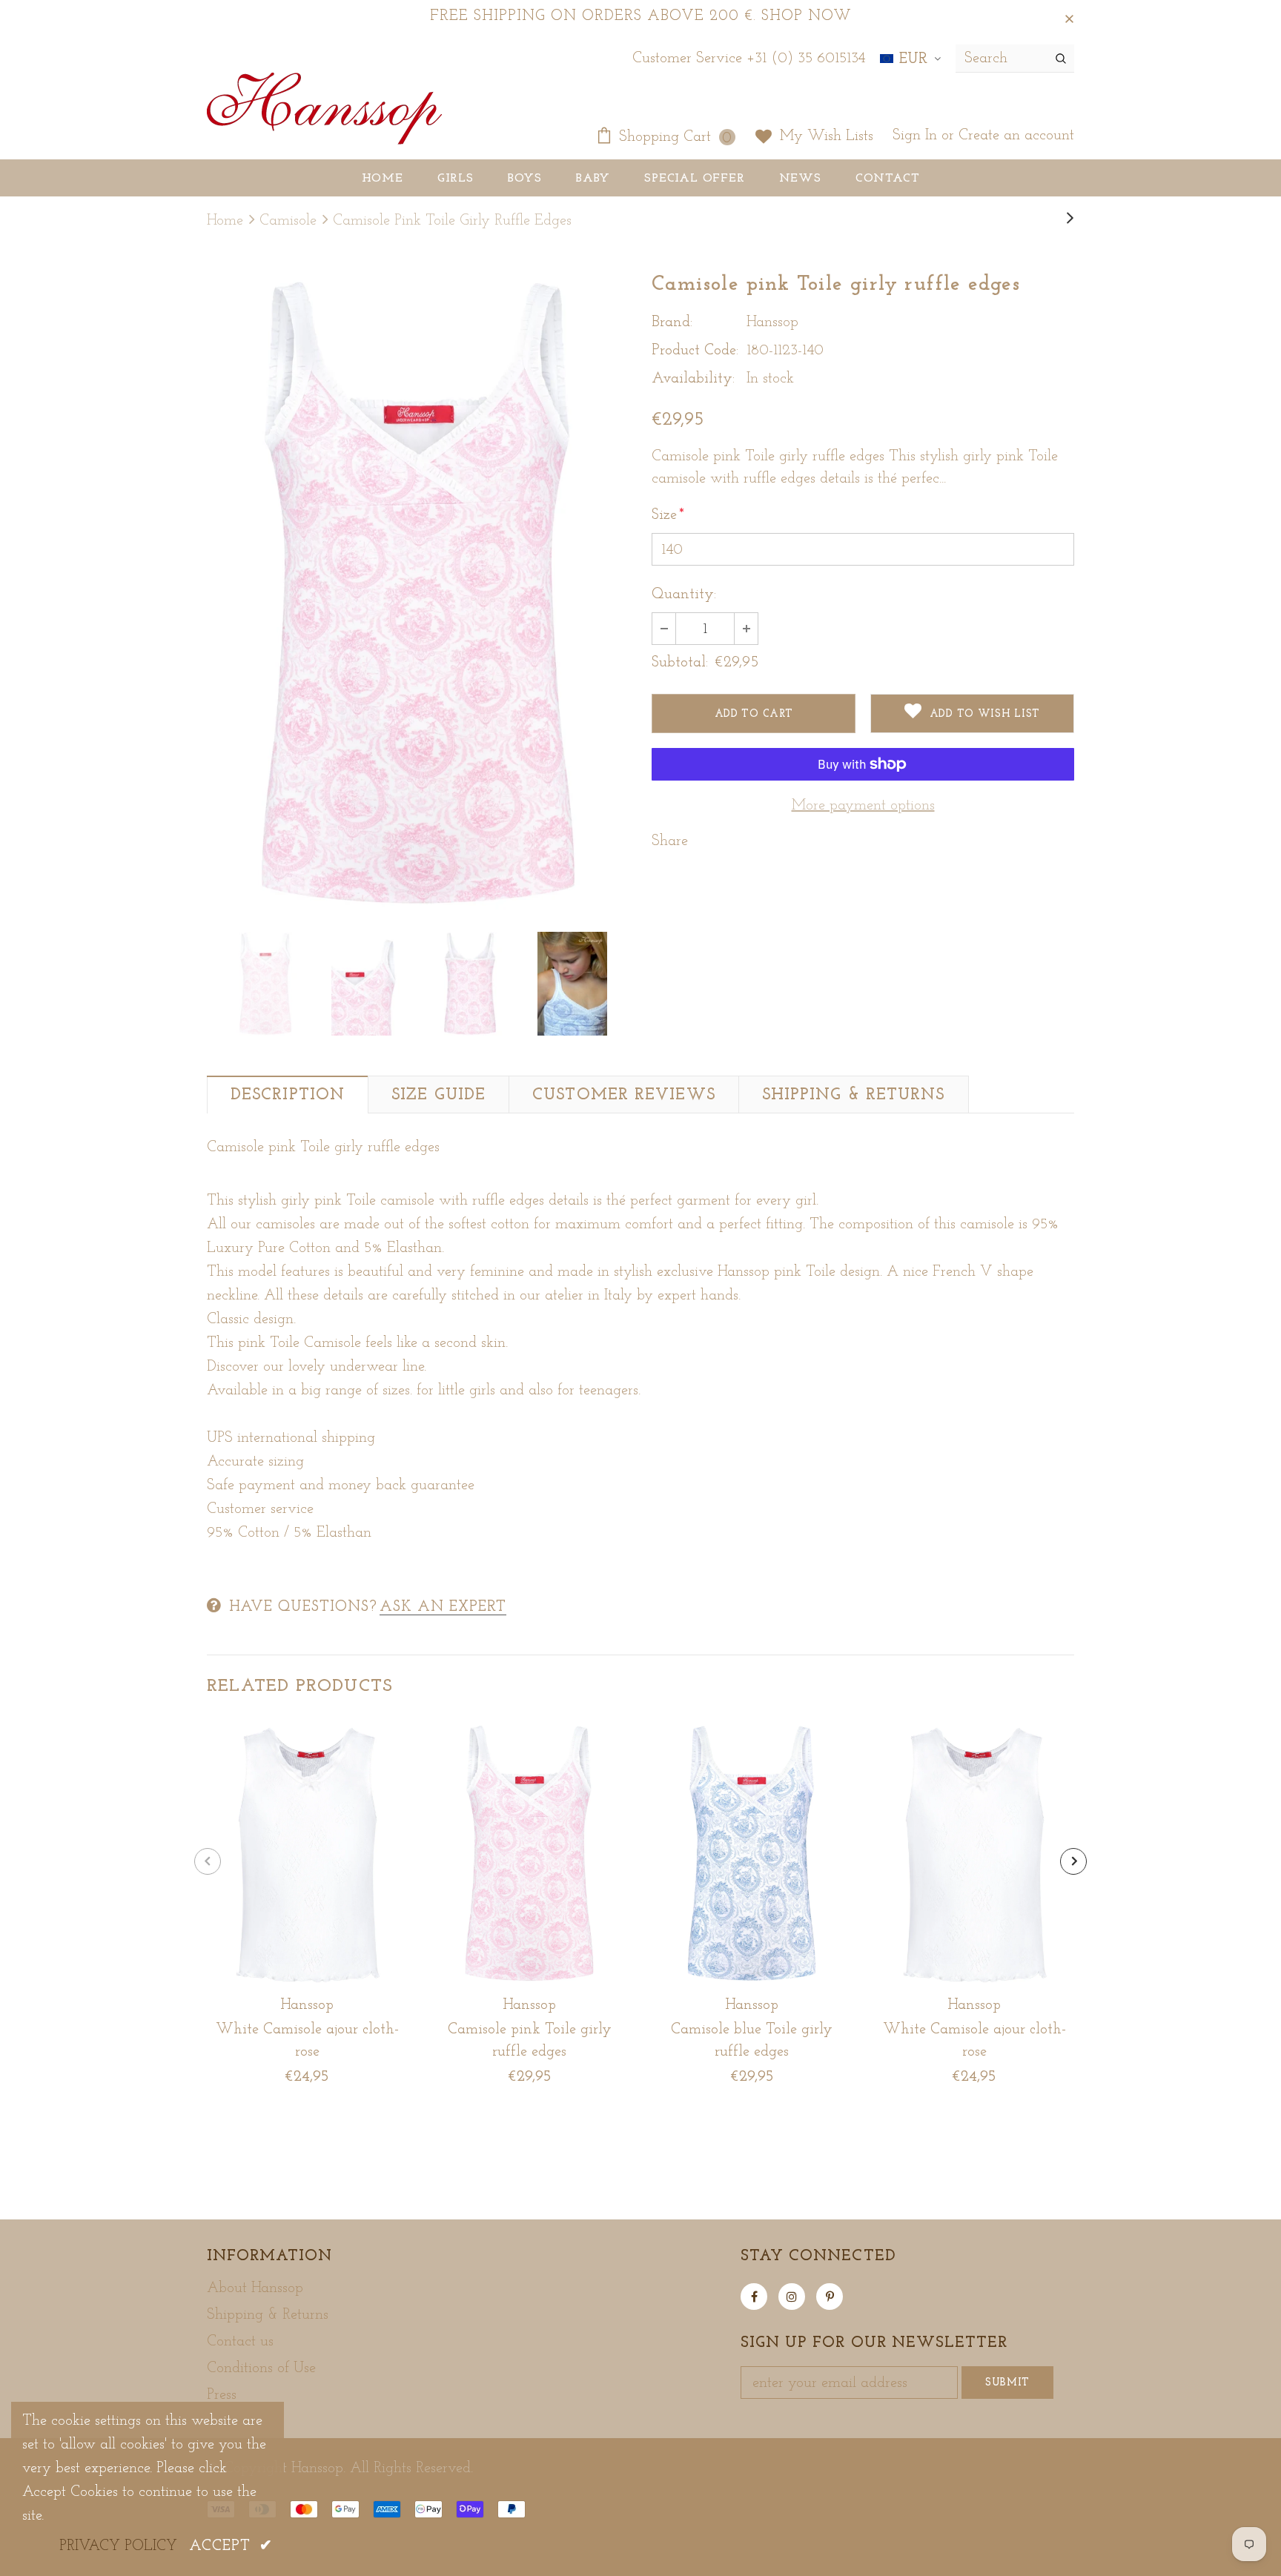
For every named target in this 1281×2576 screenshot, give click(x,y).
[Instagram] (792, 2297)
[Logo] (324, 110)
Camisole (288, 221)
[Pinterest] (830, 2297)
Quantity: (684, 595)
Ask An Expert (443, 1607)
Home (225, 221)
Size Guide (438, 1095)
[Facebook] (754, 2297)
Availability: (693, 379)
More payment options (863, 806)
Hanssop (772, 322)
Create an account (1016, 136)
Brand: (672, 322)
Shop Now (807, 16)
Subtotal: (680, 663)
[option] (418, 593)
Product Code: (695, 351)
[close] (1069, 16)
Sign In (917, 136)
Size (668, 515)
